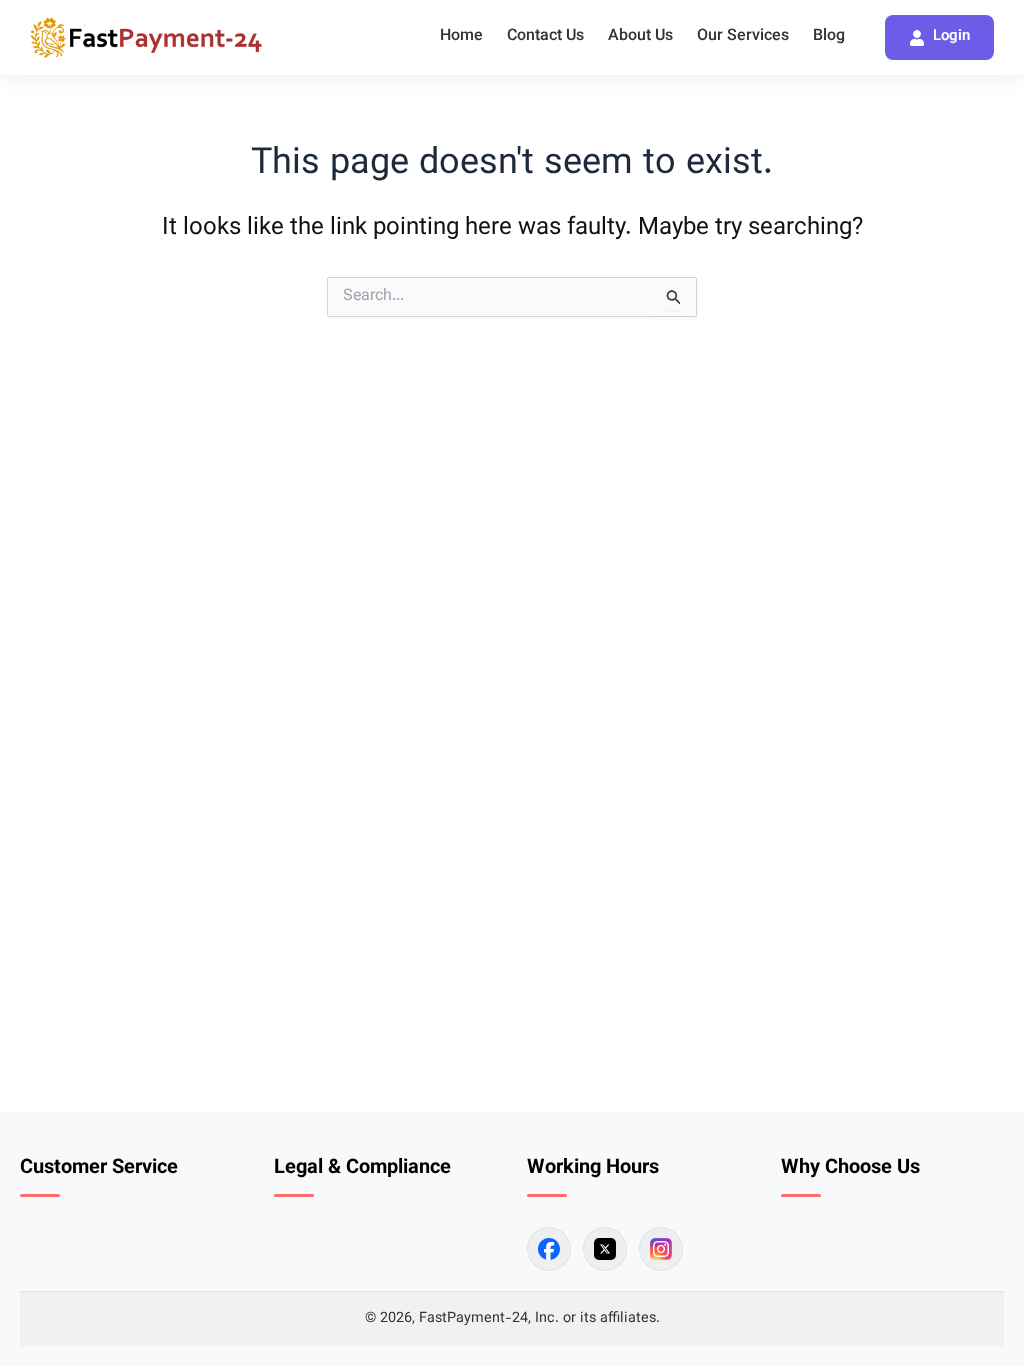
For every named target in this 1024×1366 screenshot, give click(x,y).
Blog (829, 36)
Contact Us (545, 36)
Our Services (743, 36)
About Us (640, 36)
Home (461, 36)
